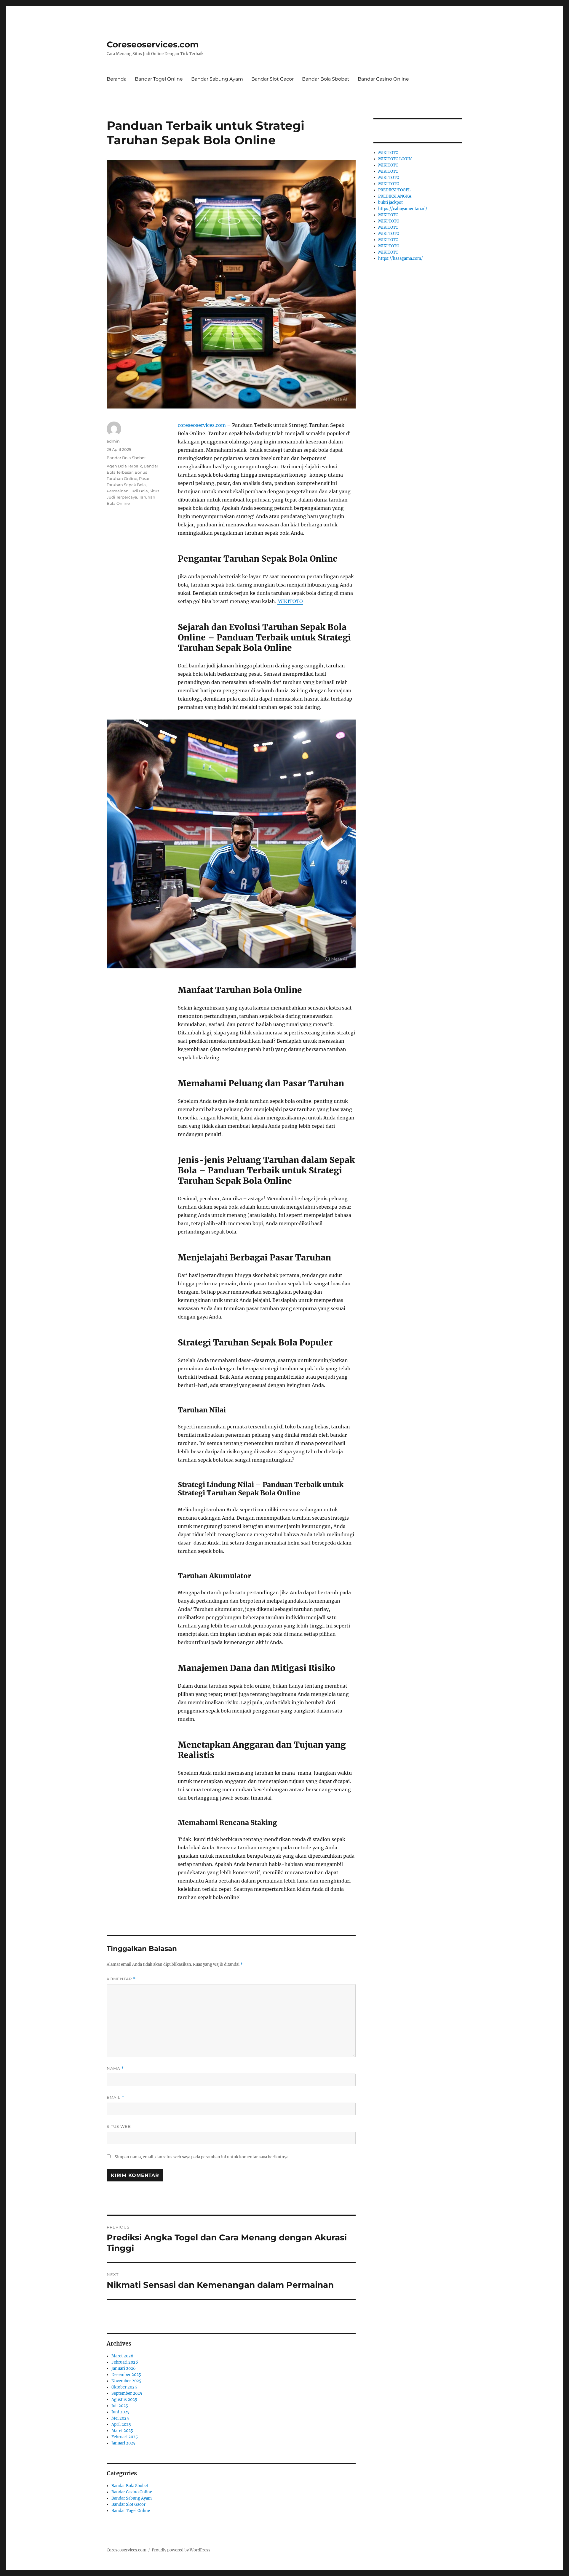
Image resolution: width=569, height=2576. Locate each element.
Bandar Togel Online (159, 79)
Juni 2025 (120, 2412)
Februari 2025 (125, 2437)
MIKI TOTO (389, 178)
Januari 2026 (124, 2368)
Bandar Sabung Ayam (217, 79)
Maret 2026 (122, 2356)
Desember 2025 (126, 2375)
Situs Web (119, 2126)
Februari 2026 (125, 2362)
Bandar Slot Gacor (272, 79)
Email (116, 2097)
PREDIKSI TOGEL (394, 190)
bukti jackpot (390, 202)
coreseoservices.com (202, 425)
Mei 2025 (120, 2418)
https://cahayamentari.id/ (403, 209)
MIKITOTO (290, 601)
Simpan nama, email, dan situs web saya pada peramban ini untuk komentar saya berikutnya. (202, 2157)
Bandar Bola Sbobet (326, 79)
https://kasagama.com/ (401, 258)
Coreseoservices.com (153, 44)
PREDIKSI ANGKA (395, 196)
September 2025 (127, 2393)
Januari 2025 (123, 2443)
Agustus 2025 (124, 2400)
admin (113, 441)
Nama (115, 2068)
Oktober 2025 (124, 2387)
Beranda (117, 79)
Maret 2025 (122, 2431)
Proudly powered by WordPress (181, 2550)
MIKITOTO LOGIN (395, 159)
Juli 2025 (120, 2406)
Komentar (121, 1979)
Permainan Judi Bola (127, 491)
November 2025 (126, 2381)
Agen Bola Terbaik (124, 466)
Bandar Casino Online (383, 79)
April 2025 (121, 2424)
